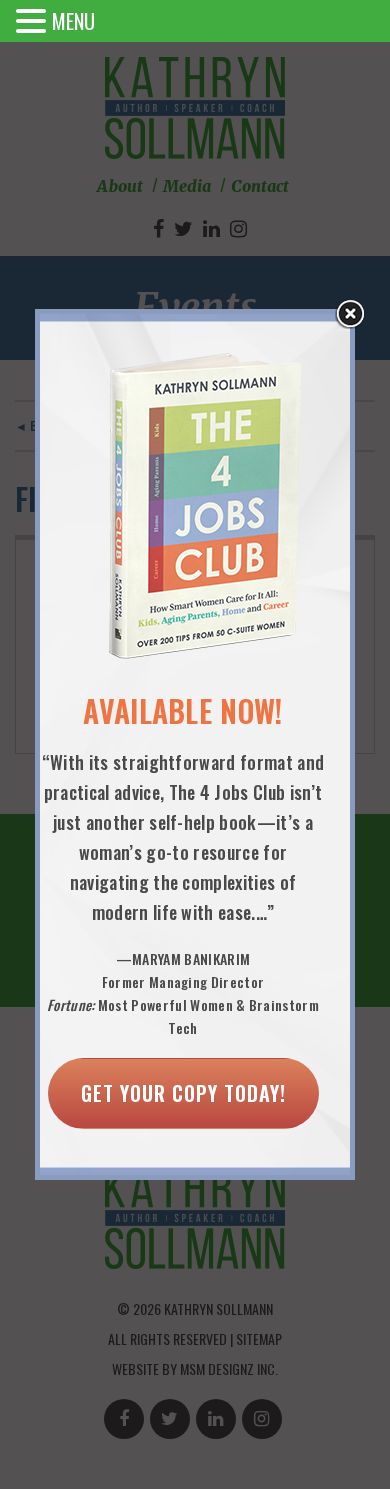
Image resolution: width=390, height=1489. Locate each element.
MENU (73, 21)
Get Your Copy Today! (183, 1093)
